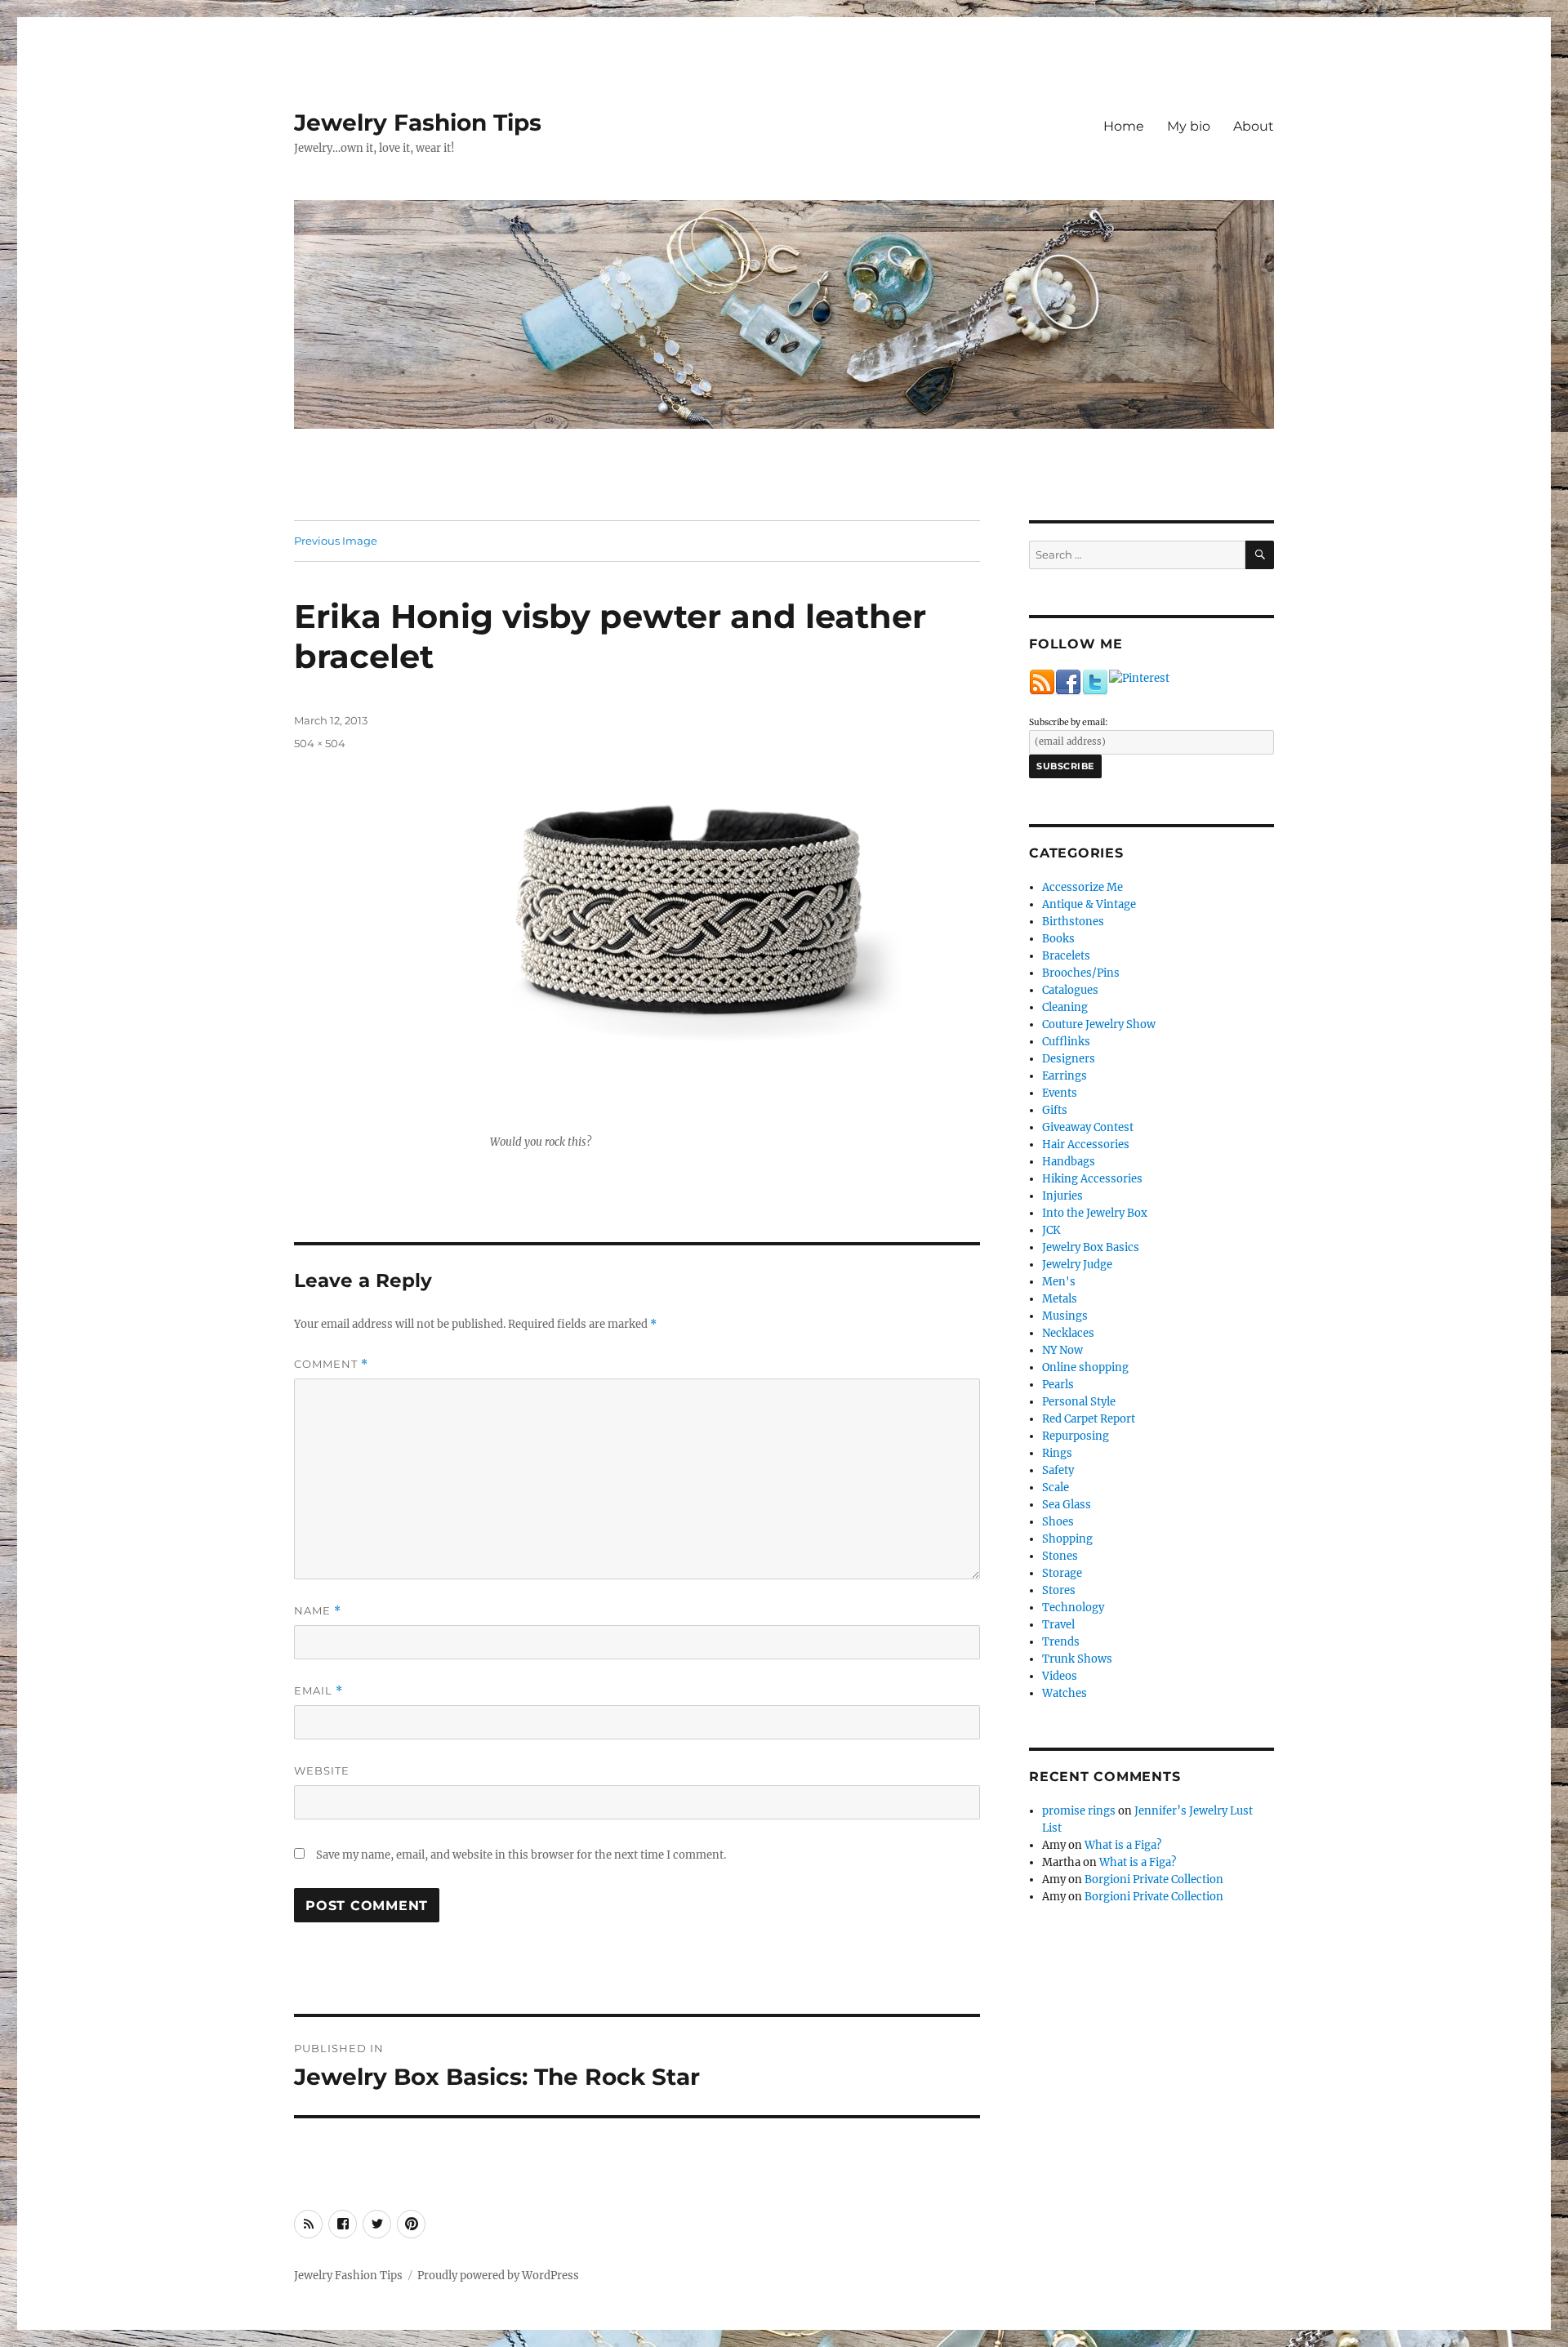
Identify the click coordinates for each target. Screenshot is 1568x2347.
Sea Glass (1067, 1505)
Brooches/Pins (1081, 973)
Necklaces (1068, 1333)
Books (1058, 939)
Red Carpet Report (1089, 1419)
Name (318, 1611)
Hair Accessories (1086, 1145)
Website (322, 1770)
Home (1124, 126)
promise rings (1079, 1811)
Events (1060, 1093)
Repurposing (1076, 1436)
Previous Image (336, 541)
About (1254, 126)
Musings (1065, 1316)
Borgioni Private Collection (1154, 1879)
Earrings (1065, 1076)
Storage (1062, 1573)
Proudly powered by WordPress (498, 2276)
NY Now (1062, 1350)
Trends (1061, 1642)
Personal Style (1079, 1402)
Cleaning (1065, 1007)
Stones (1060, 1556)
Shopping (1067, 1539)
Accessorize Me (1082, 887)
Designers (1069, 1059)
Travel (1058, 1625)
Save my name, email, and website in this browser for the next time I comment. (521, 1855)
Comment (331, 1364)
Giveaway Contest (1088, 1127)
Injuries (1062, 1196)
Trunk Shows (1077, 1659)
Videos (1060, 1676)
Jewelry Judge (1077, 1265)
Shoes (1058, 1522)
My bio (1189, 126)
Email (318, 1691)
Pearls (1058, 1385)
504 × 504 (320, 743)
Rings (1057, 1453)
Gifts (1055, 1110)
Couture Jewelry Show (1099, 1024)
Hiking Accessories (1092, 1179)
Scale (1056, 1487)
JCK (1051, 1230)
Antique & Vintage (1089, 904)
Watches (1065, 1693)
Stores (1059, 1590)
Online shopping (1085, 1367)
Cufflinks (1066, 1042)
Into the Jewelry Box (1095, 1213)
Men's (1059, 1282)
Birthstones (1073, 922)
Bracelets (1066, 956)
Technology (1073, 1608)
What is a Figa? (1123, 1845)
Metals (1060, 1299)
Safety (1058, 1470)
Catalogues (1070, 990)
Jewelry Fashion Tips (418, 122)
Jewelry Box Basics (1091, 1247)
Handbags (1069, 1162)
